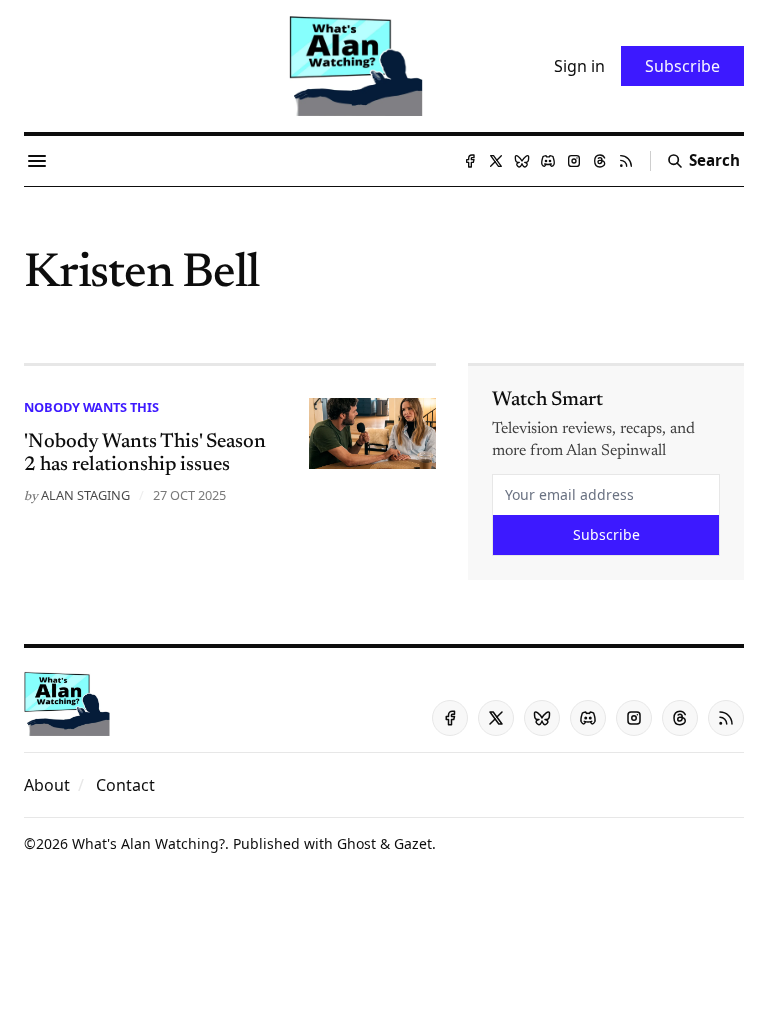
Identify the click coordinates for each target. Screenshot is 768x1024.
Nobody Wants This (91, 407)
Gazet (413, 843)
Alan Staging (85, 495)
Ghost (356, 843)
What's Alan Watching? (148, 843)
